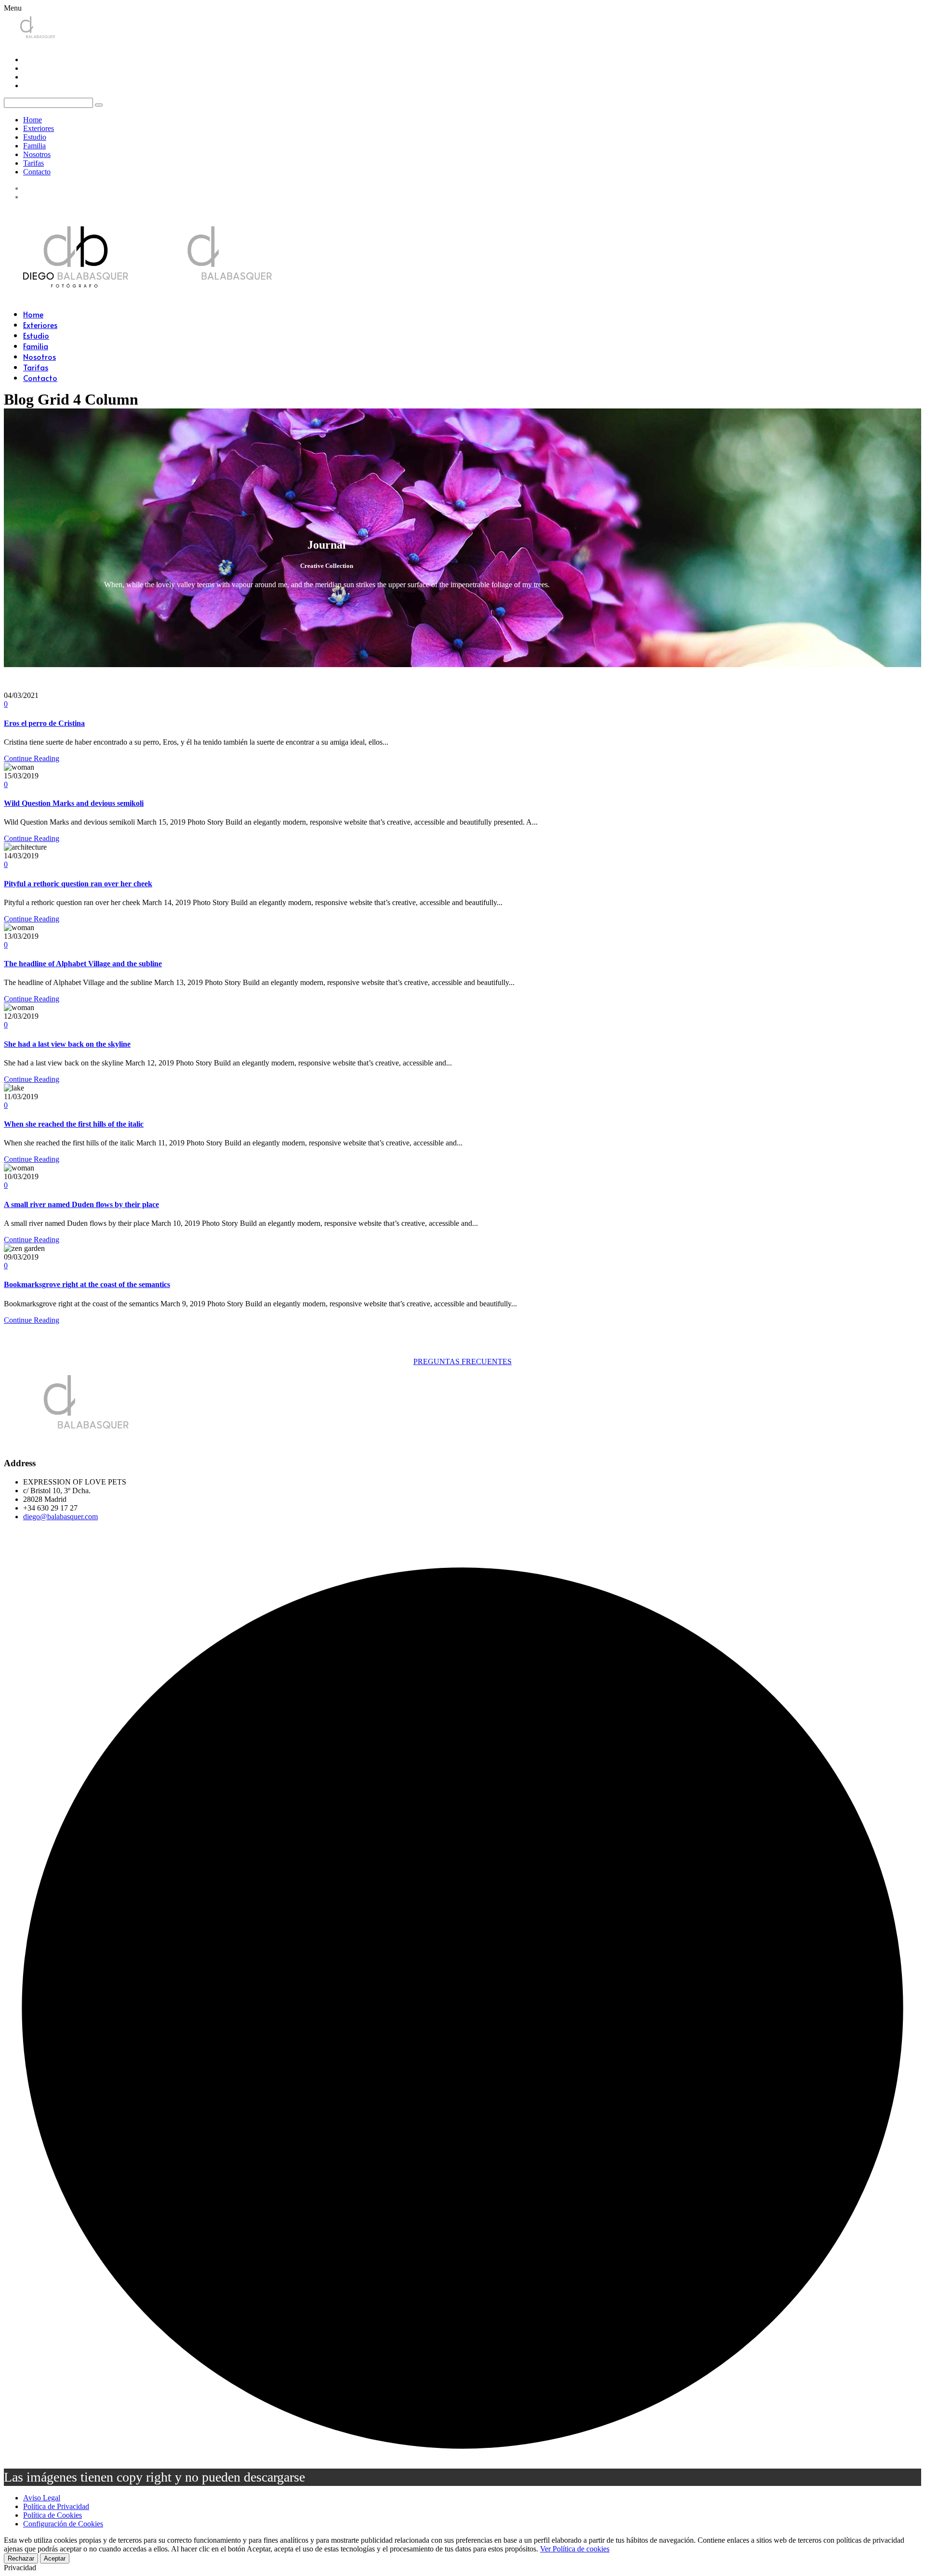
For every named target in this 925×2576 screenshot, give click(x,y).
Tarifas (33, 163)
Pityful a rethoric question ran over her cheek (78, 884)
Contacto (37, 172)
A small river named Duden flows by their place (81, 1204)
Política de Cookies (53, 2515)
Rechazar (21, 2558)
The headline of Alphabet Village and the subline (83, 964)
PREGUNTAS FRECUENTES (462, 1361)
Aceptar (55, 2558)
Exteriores (39, 128)
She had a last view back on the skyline (67, 1044)
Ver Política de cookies (575, 2549)
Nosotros (37, 154)
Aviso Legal (42, 2498)
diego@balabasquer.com (60, 1517)
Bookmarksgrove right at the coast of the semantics (87, 1284)
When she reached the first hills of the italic (74, 1124)
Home (33, 120)
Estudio (35, 137)
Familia (34, 146)
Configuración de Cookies (63, 2524)
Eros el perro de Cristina (44, 723)
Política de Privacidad (56, 2506)
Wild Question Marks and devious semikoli (74, 803)
